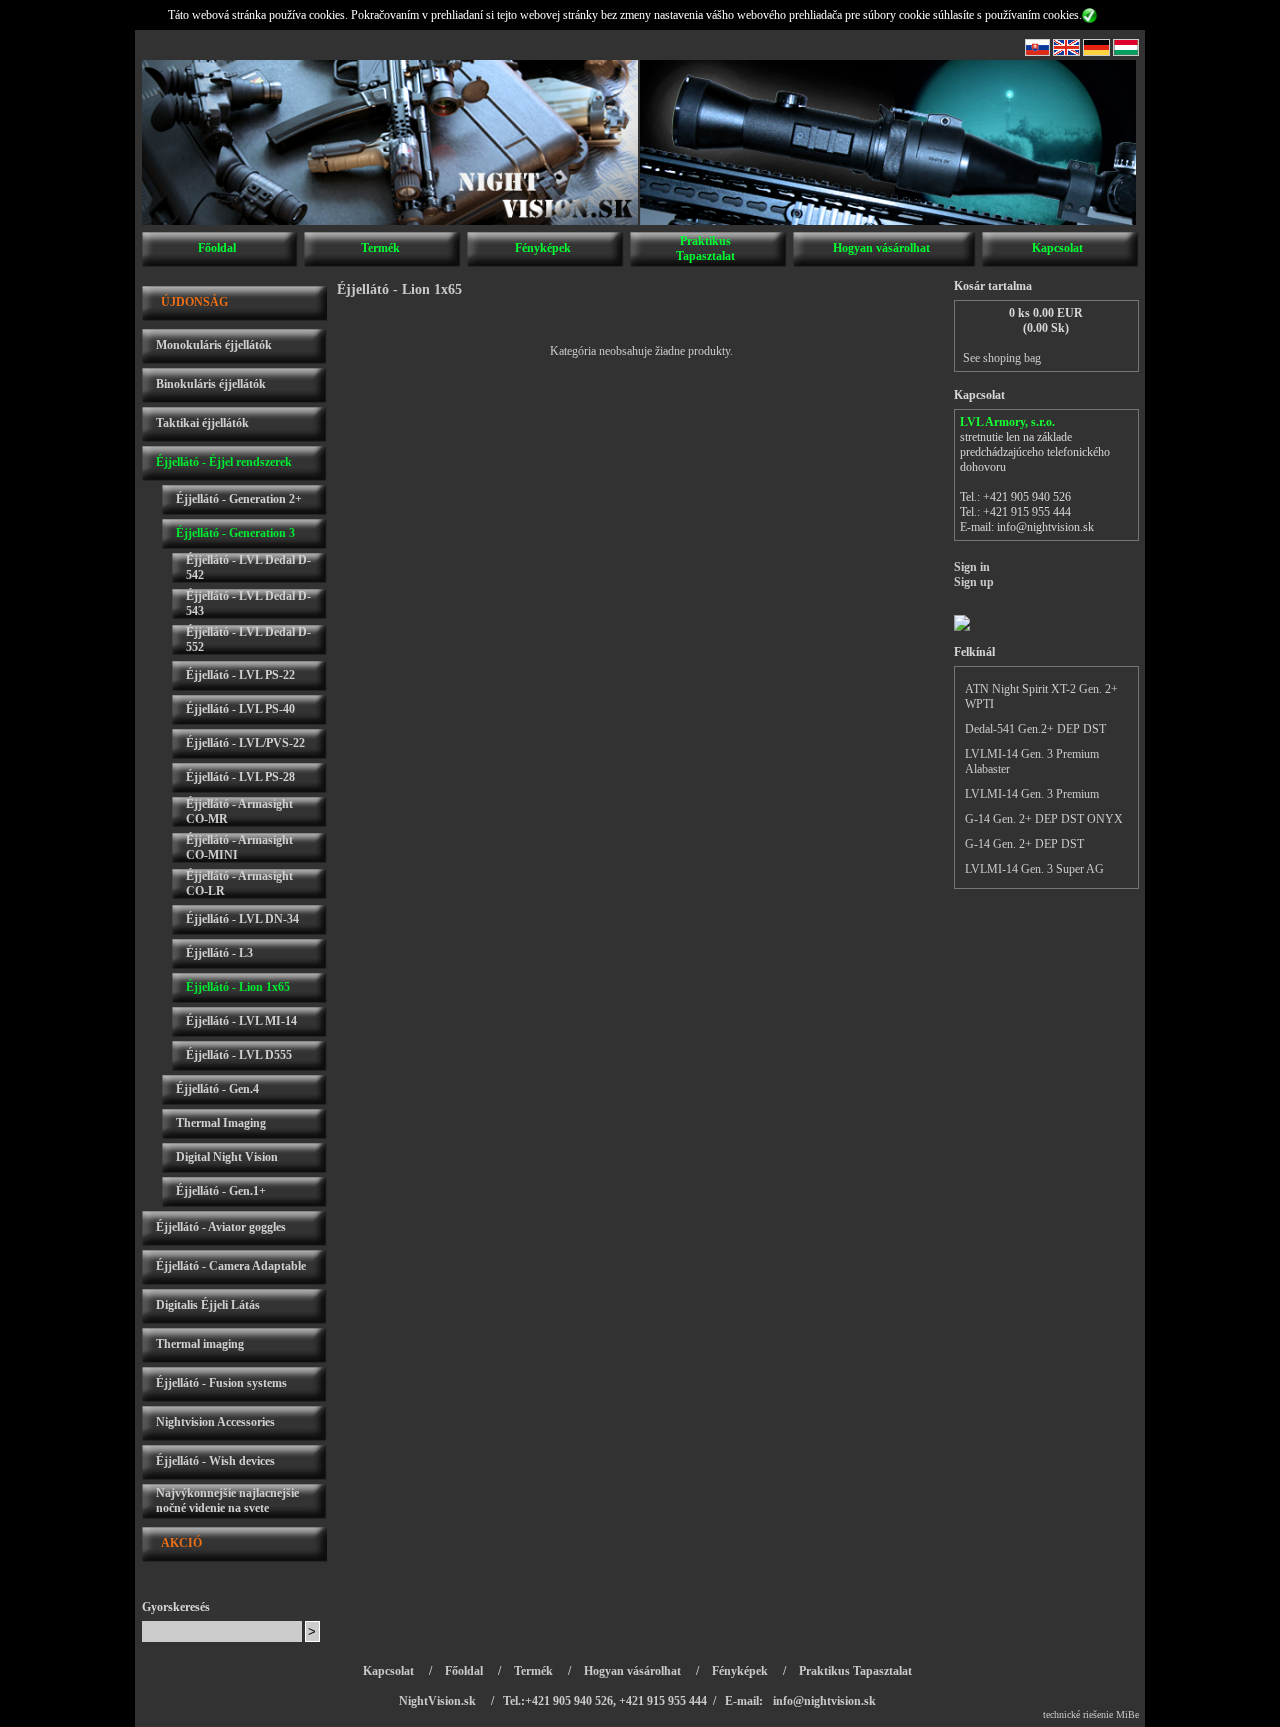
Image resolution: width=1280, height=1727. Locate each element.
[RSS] (1037, 52)
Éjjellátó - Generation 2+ (239, 499)
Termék (380, 248)
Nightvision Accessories (215, 1422)
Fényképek (543, 248)
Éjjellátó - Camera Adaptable (231, 1266)
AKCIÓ (181, 1543)
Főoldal (217, 248)
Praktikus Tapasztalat (705, 248)
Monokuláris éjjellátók (214, 345)
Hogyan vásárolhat (881, 248)
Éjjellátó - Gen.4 (217, 1089)
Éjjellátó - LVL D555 (239, 1055)
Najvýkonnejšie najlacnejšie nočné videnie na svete (227, 1500)
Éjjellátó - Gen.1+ (221, 1191)
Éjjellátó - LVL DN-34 (242, 919)
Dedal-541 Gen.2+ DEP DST (1035, 729)
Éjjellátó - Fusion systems (221, 1383)
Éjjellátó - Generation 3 (235, 533)
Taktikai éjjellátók (202, 423)
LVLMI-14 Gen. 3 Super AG (1034, 869)
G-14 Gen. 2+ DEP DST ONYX (1044, 819)
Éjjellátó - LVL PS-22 (240, 675)
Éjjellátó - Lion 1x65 (238, 987)
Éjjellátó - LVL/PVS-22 (245, 743)
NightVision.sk (437, 1701)
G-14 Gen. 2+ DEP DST (1024, 844)
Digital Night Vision (227, 1157)
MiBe (1127, 1714)
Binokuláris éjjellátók (211, 384)
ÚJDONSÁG (194, 302)
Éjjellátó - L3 (219, 953)
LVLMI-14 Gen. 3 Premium (1032, 794)
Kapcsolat (1057, 248)
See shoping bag (1002, 358)
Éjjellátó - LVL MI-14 (241, 1021)
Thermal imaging (200, 1344)
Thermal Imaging (221, 1123)
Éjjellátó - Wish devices (215, 1461)
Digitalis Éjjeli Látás (208, 1305)
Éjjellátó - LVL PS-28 (240, 777)
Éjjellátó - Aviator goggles (221, 1227)
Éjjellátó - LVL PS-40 (240, 709)
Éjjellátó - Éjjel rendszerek (224, 462)
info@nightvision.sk (1045, 527)
